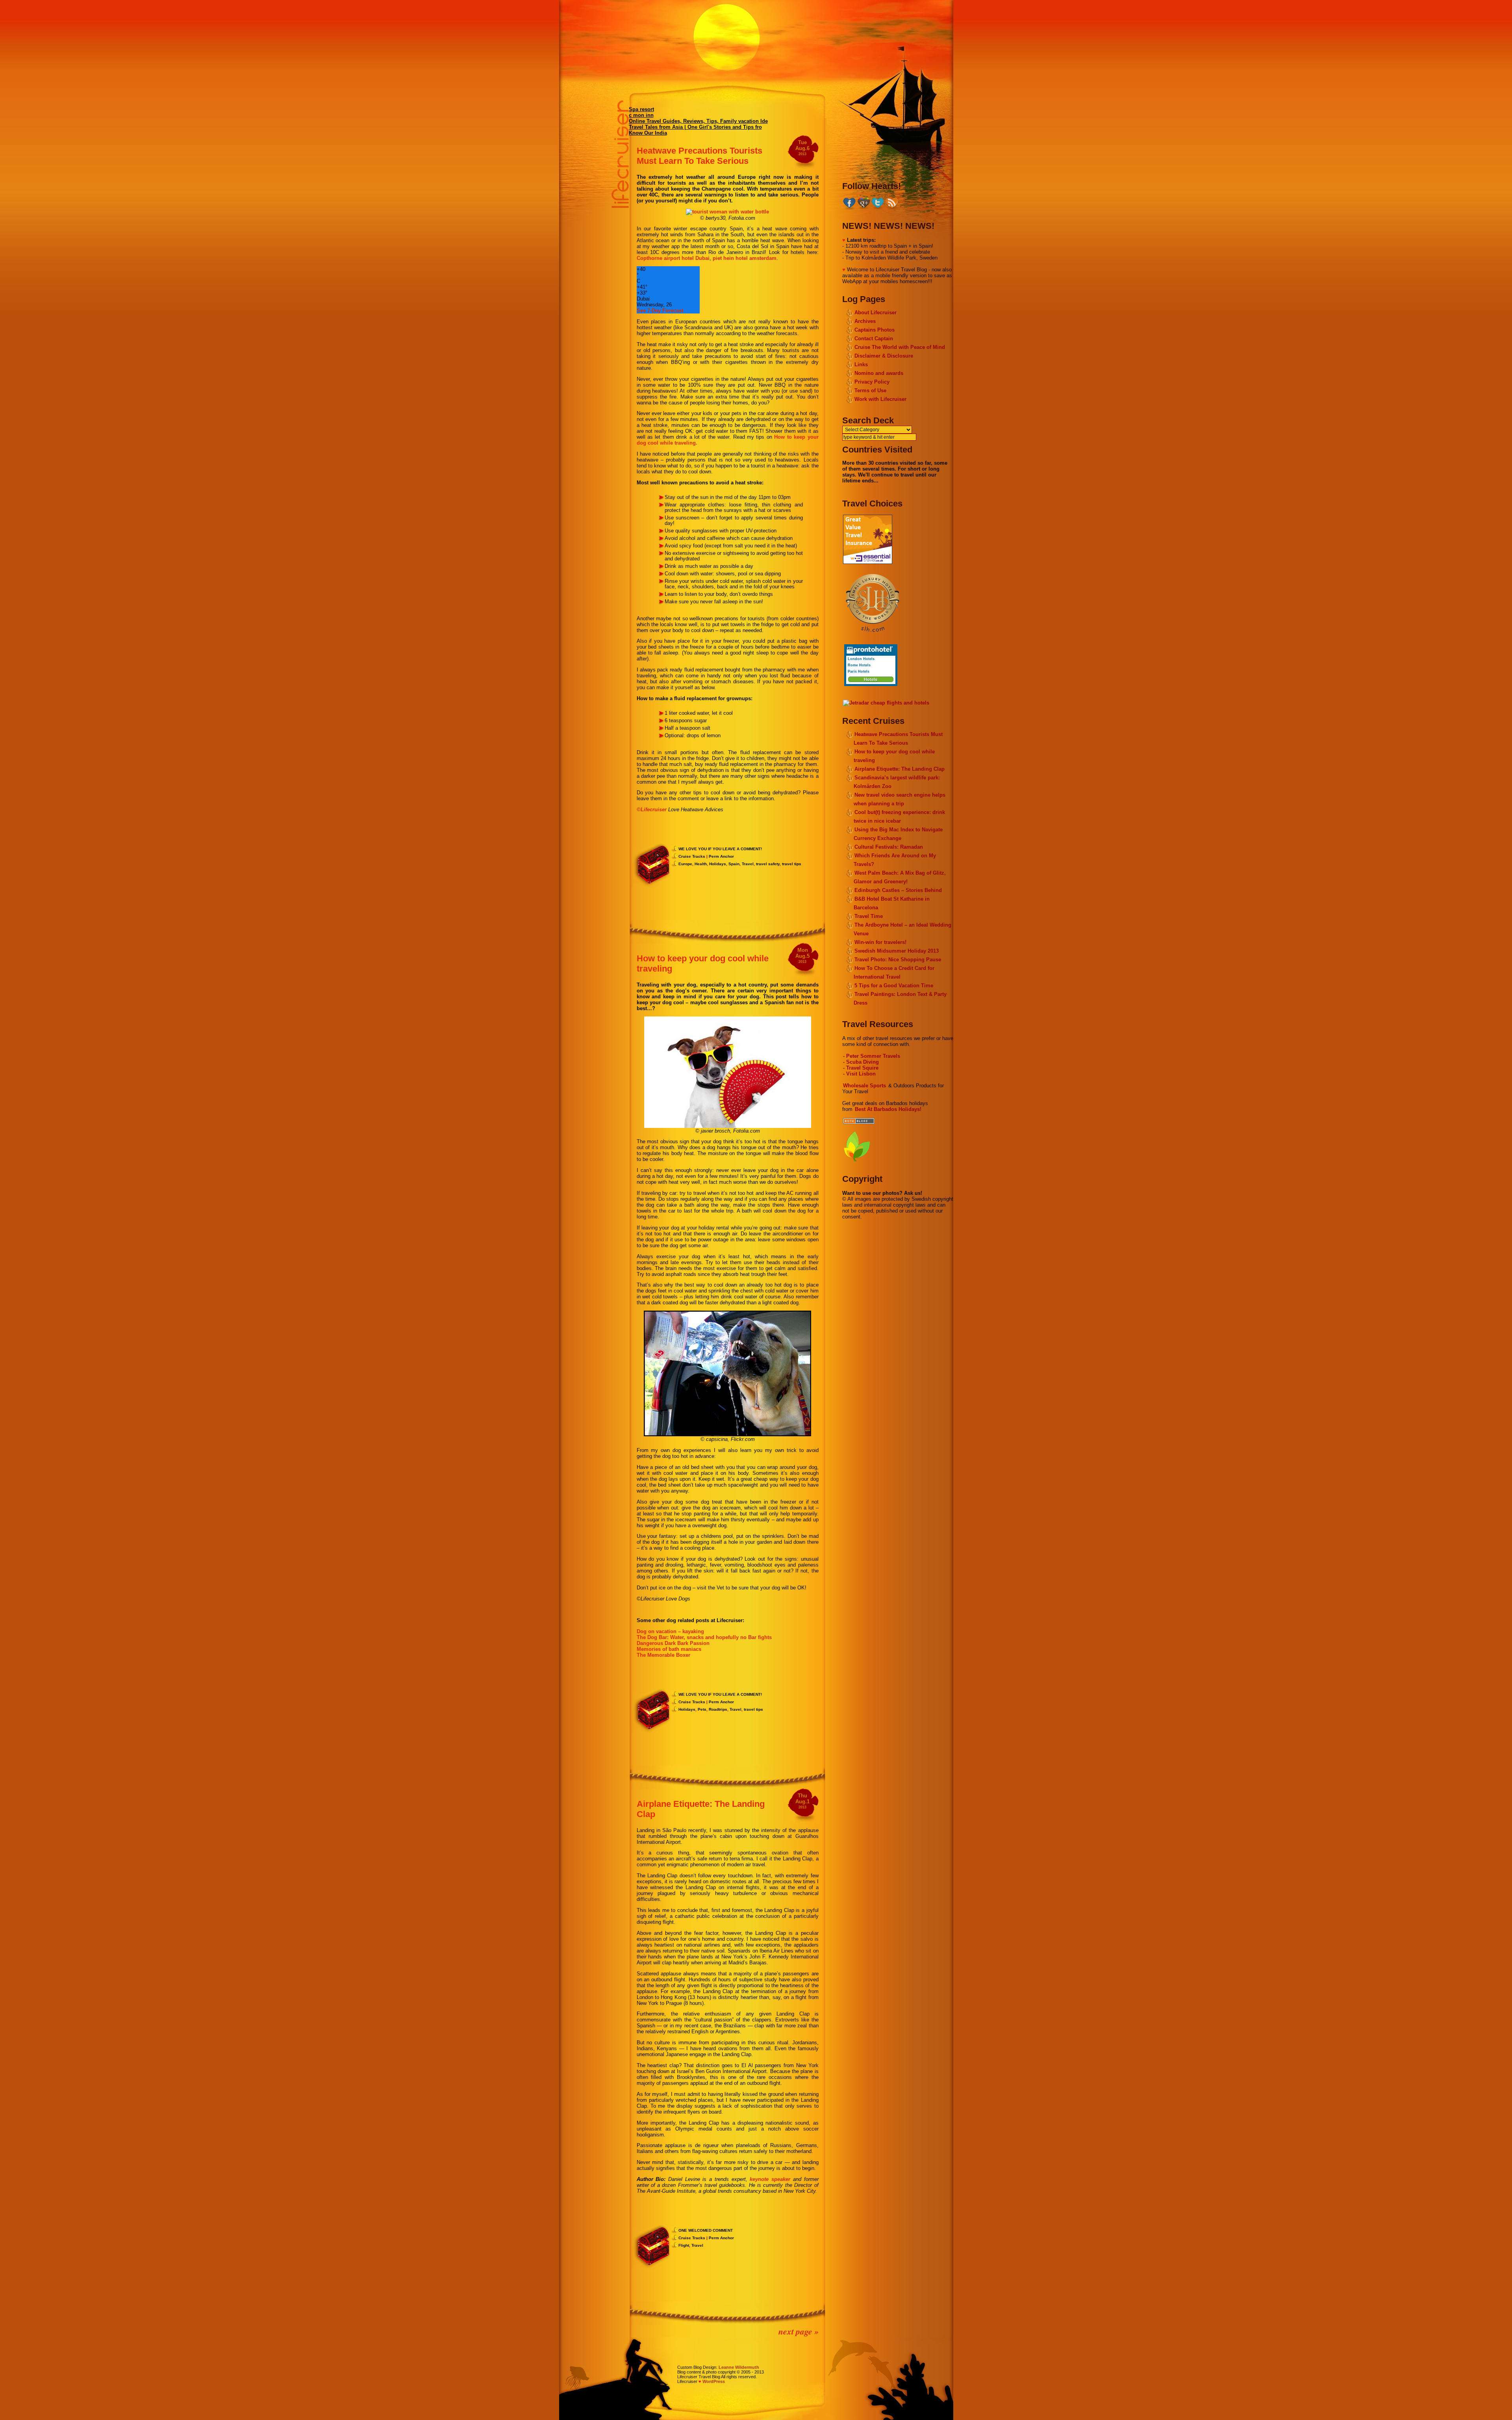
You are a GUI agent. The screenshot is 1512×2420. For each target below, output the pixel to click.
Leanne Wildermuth (739, 2367)
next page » (799, 2331)
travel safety (768, 864)
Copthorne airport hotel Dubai (673, 258)
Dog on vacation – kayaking (670, 1631)
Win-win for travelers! (880, 942)
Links (861, 364)
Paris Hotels (859, 671)
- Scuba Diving (861, 1062)
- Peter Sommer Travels (872, 1056)
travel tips (792, 864)
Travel (748, 864)
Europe (685, 864)
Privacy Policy (872, 382)
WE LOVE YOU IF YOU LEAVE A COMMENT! (720, 849)
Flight (684, 2245)
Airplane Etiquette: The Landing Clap (900, 769)
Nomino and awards (879, 373)
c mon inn (641, 115)
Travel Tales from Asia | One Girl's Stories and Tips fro (695, 127)
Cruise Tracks (692, 856)
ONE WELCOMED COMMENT (706, 2230)
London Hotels (861, 659)
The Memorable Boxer (663, 1655)
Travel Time (869, 916)
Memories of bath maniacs (669, 1649)
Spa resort (641, 109)
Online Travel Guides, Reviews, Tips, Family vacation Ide (698, 121)
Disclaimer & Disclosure (884, 356)
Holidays (718, 864)
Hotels (871, 679)
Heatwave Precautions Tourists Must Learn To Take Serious (699, 156)
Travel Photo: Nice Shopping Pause (898, 960)
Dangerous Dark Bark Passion (673, 1643)
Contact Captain (874, 338)
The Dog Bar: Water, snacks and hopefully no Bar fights (704, 1637)
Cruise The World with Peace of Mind (900, 347)
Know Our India (648, 133)
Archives (865, 321)
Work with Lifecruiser (880, 399)
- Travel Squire (861, 1068)
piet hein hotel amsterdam (745, 258)
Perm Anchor (721, 856)
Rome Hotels (859, 665)
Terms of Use (870, 390)
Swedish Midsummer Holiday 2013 (897, 951)
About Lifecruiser (876, 312)
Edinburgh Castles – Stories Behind (898, 890)
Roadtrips (718, 1709)
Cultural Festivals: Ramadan (889, 847)
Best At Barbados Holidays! (888, 1109)
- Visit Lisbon (859, 1074)
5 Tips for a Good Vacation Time (894, 986)
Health (701, 864)
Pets (702, 1709)
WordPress (714, 2381)
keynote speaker (770, 2179)
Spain (734, 864)
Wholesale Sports (864, 1086)
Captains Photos (875, 330)
